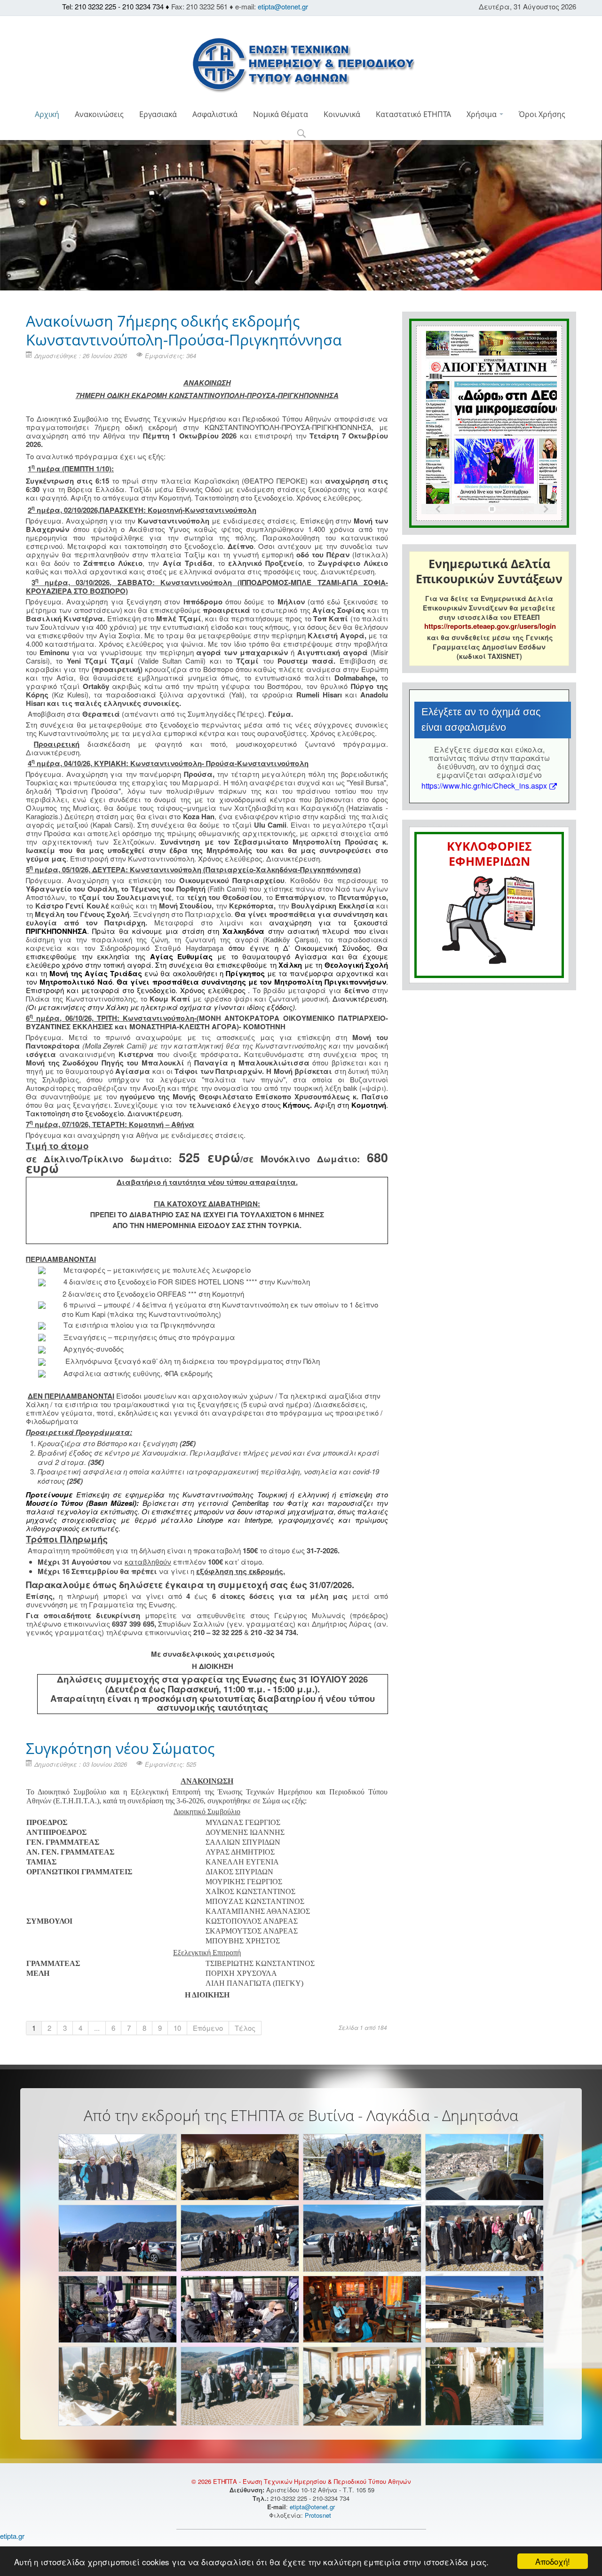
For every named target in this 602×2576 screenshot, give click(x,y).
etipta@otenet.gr (283, 6)
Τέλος (245, 2028)
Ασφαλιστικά (215, 114)
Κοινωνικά (342, 114)
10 (177, 2028)
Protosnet (319, 2515)
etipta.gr (12, 2536)
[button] (301, 134)
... (97, 2028)
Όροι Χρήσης (542, 114)
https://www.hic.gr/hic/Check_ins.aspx (484, 786)
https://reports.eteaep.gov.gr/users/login (490, 626)
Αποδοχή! (553, 2561)
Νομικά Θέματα (281, 114)
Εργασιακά (158, 114)
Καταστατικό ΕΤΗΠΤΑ (413, 114)
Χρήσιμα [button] (483, 114)
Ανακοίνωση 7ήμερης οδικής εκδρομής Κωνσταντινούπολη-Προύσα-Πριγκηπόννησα (184, 330)
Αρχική (47, 114)
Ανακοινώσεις (99, 114)
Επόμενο (208, 2028)
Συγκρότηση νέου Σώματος (120, 1748)
